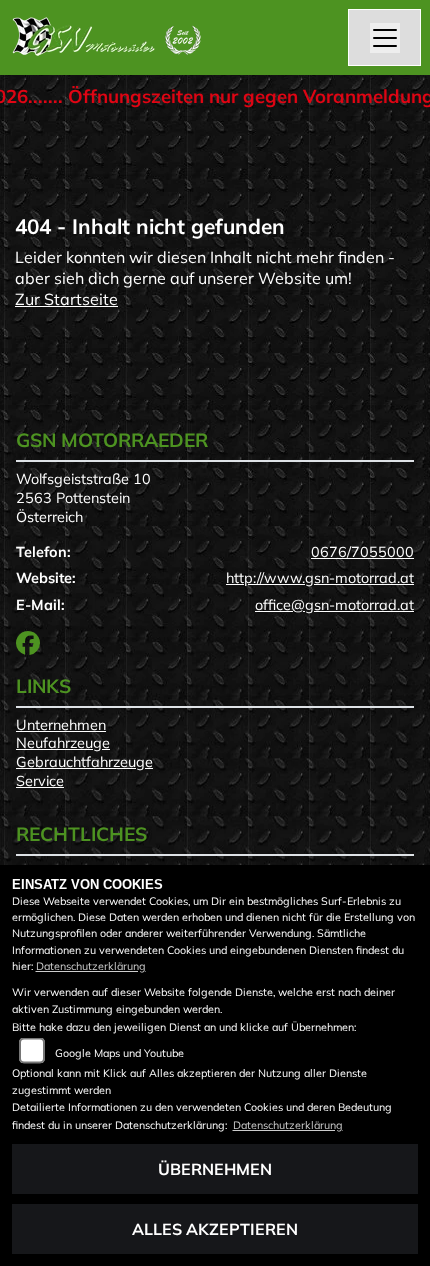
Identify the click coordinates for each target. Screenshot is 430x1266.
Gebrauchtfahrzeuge (84, 762)
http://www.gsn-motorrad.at (320, 578)
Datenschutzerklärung (91, 966)
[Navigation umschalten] (385, 38)
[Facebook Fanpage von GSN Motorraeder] (32, 647)
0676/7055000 (362, 552)
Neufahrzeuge (63, 743)
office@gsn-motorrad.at (334, 605)
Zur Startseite (66, 299)
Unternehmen (61, 725)
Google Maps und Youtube (119, 1053)
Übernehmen (215, 1169)
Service (40, 781)
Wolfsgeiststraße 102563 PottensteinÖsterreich (83, 497)
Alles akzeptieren (215, 1229)
